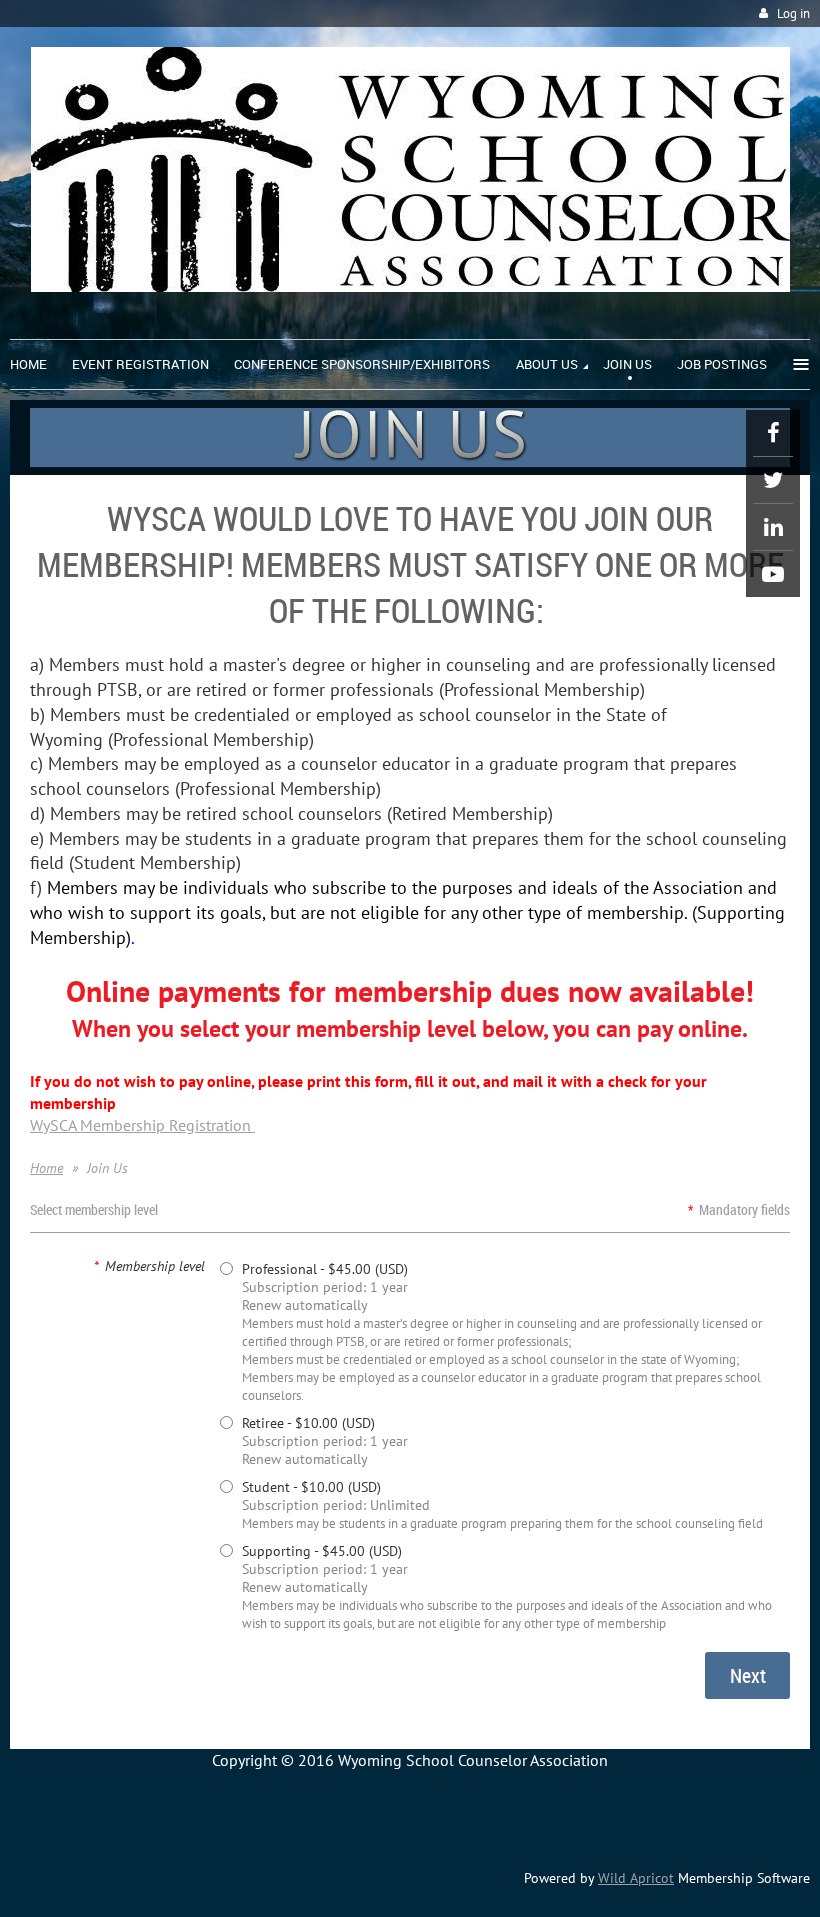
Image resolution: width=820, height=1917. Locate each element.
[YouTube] (773, 574)
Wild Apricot (636, 1878)
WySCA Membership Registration (142, 1125)
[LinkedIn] (773, 527)
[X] (773, 480)
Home (46, 1168)
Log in (793, 13)
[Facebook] (773, 433)
